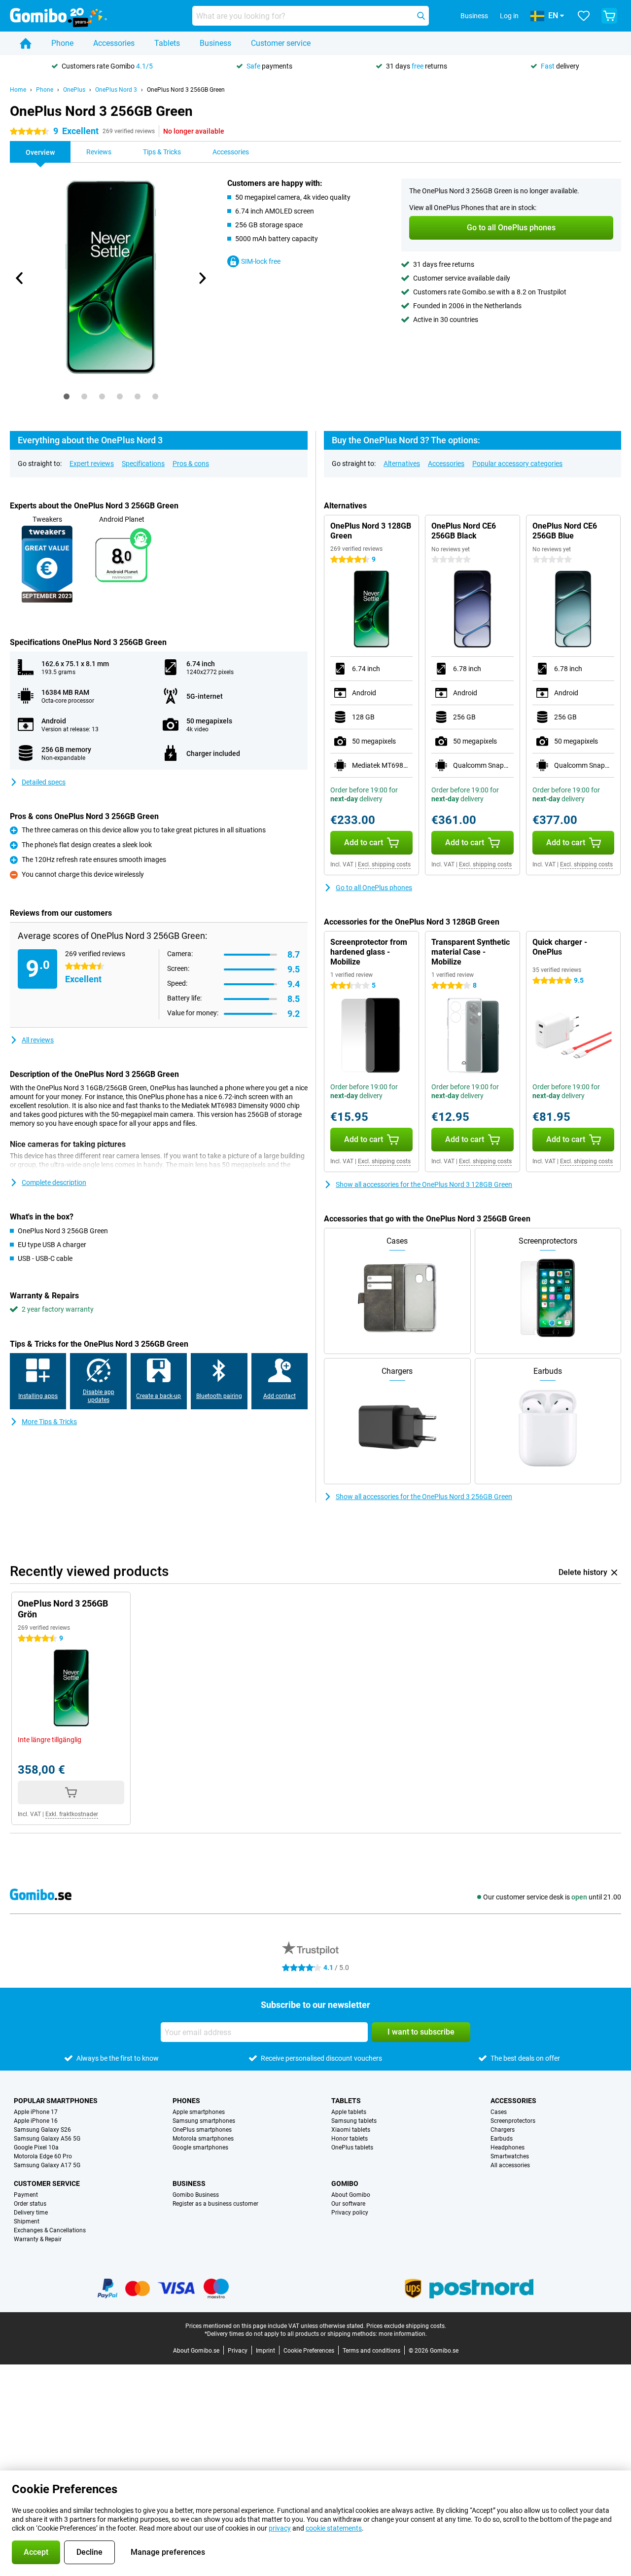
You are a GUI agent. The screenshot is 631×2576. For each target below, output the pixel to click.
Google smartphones (200, 2147)
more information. (403, 2334)
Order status (30, 2204)
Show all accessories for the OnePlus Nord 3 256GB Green (424, 1497)
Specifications (143, 464)
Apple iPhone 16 (36, 2121)
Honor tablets (350, 2139)
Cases (499, 2112)
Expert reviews (92, 464)
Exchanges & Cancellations (50, 2230)
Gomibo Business (196, 2195)
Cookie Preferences (309, 2351)
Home (18, 90)
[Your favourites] (584, 16)
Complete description (54, 1182)
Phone (62, 43)
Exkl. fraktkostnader (72, 1814)
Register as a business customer (215, 2204)
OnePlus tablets (352, 2147)
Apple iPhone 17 (36, 2112)
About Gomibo (351, 2195)
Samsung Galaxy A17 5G (47, 2165)
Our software (348, 2204)
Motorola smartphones (203, 2139)
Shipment (27, 2221)
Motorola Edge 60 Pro (43, 2156)
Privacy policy (350, 2213)
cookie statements (334, 2528)
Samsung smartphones (204, 2121)
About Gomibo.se (196, 2351)
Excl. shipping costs (384, 864)
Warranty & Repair (38, 2239)
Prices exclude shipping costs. (406, 2326)
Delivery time (31, 2213)
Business (215, 43)
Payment (26, 2195)
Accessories (114, 43)
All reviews (38, 1040)
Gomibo (345, 2183)
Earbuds (502, 2139)
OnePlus (74, 90)
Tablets (167, 43)
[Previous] (20, 278)
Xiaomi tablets (351, 2130)
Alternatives (402, 464)
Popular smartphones (56, 2101)
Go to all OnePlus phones (374, 888)
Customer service (281, 43)
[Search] (421, 16)
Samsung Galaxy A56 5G (47, 2139)
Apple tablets (349, 2112)
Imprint (265, 2351)
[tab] (67, 396)
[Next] (202, 278)
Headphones (508, 2147)
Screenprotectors (513, 2121)
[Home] (26, 43)
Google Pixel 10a (36, 2147)
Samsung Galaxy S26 (42, 2130)
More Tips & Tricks (49, 1422)
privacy (280, 2528)
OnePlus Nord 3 (116, 90)
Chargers (503, 2130)
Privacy (238, 2351)
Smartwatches (510, 2156)
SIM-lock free (261, 261)
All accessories (510, 2165)
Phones (186, 2101)
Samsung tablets (354, 2121)
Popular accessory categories (517, 464)
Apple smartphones (199, 2112)
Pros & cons (191, 464)
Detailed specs (44, 782)
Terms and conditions (371, 2351)
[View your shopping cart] (609, 16)
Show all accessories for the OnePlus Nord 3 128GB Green (424, 1184)
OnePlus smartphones (202, 2130)
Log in (509, 16)
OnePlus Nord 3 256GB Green (186, 90)
